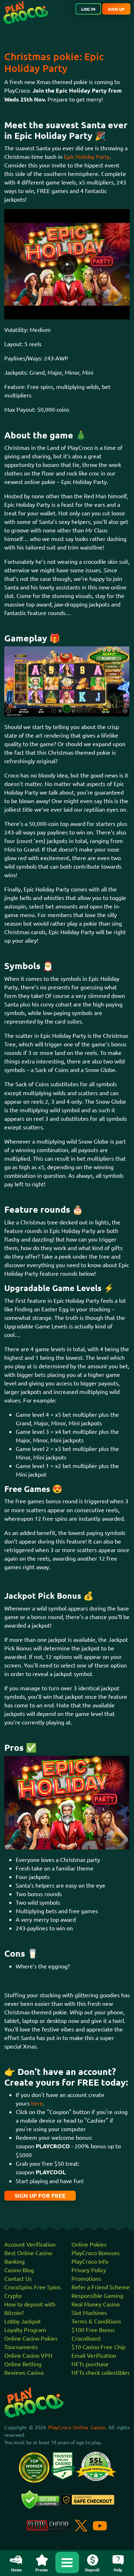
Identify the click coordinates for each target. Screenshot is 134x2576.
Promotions (86, 2278)
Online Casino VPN (28, 2355)
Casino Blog (19, 2270)
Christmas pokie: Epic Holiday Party (54, 62)
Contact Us (18, 2278)
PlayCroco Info (90, 2261)
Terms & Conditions (96, 2321)
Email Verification (94, 2355)
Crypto (13, 2295)
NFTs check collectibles (101, 2372)
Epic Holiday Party (87, 156)
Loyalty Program (25, 2330)
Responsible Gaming (97, 2295)
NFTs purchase (90, 2364)
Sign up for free (40, 2195)
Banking (14, 2261)
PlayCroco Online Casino (77, 2427)
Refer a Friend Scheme (101, 2287)
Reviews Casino (24, 2372)
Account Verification (30, 2244)
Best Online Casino (28, 2253)
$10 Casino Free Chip (98, 2347)
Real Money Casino (96, 2304)
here (37, 2103)
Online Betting (23, 2364)
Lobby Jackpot (23, 2321)
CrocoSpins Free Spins (33, 2287)
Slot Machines (89, 2312)
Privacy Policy (89, 2270)
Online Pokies (89, 2244)
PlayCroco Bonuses (96, 2253)
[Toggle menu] (67, 2562)
